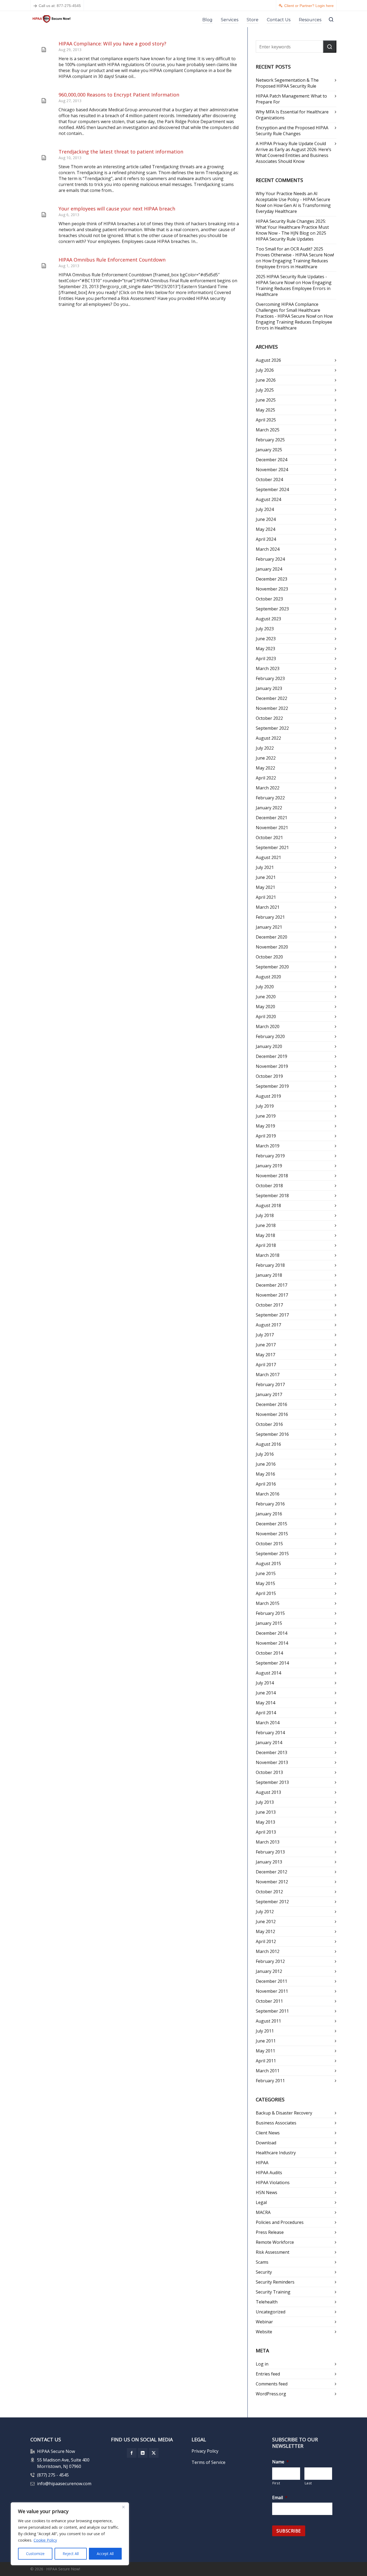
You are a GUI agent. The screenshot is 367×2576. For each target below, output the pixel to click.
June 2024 (266, 519)
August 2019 (268, 1096)
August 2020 (268, 977)
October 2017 (269, 1305)
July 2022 (265, 748)
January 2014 (269, 1743)
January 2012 (269, 1971)
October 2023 (269, 599)
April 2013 (266, 1832)
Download (266, 2143)
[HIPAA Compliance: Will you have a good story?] (44, 50)
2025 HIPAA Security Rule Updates (291, 236)
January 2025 (269, 450)
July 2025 (265, 390)
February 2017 (270, 1384)
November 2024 (272, 470)
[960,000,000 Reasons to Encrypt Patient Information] (44, 101)
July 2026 (265, 370)
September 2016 (272, 1434)
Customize (35, 2554)
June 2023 (266, 639)
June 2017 (266, 1345)
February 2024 (270, 559)
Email (280, 2498)
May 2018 (265, 1235)
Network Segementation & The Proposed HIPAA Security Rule (287, 83)
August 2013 (268, 1792)
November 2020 (272, 947)
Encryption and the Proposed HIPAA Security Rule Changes (292, 131)
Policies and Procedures (280, 2222)
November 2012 (272, 1882)
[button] (330, 46)
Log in (262, 2364)
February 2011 (270, 2081)
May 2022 (265, 768)
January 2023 (269, 688)
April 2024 (266, 539)
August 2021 (268, 857)
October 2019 (269, 1076)
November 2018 (272, 1176)
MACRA (263, 2212)
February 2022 (270, 798)
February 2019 (270, 1156)
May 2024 (265, 529)
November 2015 (272, 1534)
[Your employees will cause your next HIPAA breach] (44, 215)
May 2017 (265, 1355)
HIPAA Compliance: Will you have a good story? (112, 44)
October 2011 (269, 2001)
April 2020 (266, 1017)
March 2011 (268, 2071)
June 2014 (266, 1693)
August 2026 (268, 360)
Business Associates (276, 2123)
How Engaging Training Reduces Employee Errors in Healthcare (292, 264)
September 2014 (272, 1663)
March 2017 (268, 1375)
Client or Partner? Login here (309, 6)
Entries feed (268, 2374)
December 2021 (271, 818)
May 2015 (265, 1583)
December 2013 (271, 1752)
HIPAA (262, 2163)
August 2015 (268, 1564)
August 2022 (268, 738)
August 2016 (268, 1444)
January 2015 (269, 1623)
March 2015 (268, 1603)
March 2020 (268, 1026)
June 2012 (266, 1922)
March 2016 (268, 1494)
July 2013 (265, 1802)
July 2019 (265, 1106)
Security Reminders (275, 2282)
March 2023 (268, 668)
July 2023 (265, 629)
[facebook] (132, 2453)
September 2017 (272, 1315)
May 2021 (265, 887)
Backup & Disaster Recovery (284, 2113)
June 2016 (266, 1464)
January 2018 (269, 1275)
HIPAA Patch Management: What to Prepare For (291, 99)
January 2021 (269, 927)
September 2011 (272, 2011)
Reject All (71, 2554)
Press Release (270, 2232)
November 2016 (272, 1414)
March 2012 (268, 1951)
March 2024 (268, 549)
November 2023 (272, 589)
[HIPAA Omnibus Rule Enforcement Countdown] (44, 266)
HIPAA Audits (269, 2173)
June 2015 (266, 1573)
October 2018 (269, 1186)
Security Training (273, 2292)
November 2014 (272, 1643)
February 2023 (270, 678)
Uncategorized (271, 2312)
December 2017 (271, 1285)
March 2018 (268, 1255)
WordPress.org (271, 2394)
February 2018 (270, 1265)
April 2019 (266, 1136)
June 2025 (266, 400)
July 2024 (265, 509)
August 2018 (268, 1205)
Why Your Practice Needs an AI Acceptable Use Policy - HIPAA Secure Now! (293, 199)
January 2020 (269, 1046)
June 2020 (266, 997)
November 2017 (272, 1295)
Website (264, 2332)
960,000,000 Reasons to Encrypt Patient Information (119, 95)
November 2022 (272, 708)
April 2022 (266, 778)
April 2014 (266, 1713)
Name (280, 2462)
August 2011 (268, 2021)
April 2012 (266, 1941)
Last (308, 2483)
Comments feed (272, 2384)
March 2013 (268, 1842)
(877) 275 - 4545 (53, 2475)
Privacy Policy (205, 2451)
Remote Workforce (275, 2242)
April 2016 (266, 1484)
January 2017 (269, 1394)
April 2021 (266, 897)
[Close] (123, 2507)
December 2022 (271, 698)
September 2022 (272, 728)
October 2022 (269, 718)
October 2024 (269, 480)
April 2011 (266, 2061)
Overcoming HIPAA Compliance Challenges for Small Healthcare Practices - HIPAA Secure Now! (288, 310)
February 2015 (270, 1613)
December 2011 (271, 1981)
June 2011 (266, 2041)
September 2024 (272, 489)
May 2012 (265, 1931)
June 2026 (266, 380)
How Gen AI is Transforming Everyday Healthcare (293, 208)
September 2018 (272, 1196)
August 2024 (268, 499)
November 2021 (272, 828)
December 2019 (271, 1056)
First (276, 2483)
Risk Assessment (273, 2252)
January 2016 (269, 1514)
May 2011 (265, 2051)
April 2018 (266, 1245)
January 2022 (269, 808)
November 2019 (272, 1066)
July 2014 (265, 1683)
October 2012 (269, 1892)
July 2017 (265, 1335)
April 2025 (266, 420)
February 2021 (270, 917)
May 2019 (265, 1126)
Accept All (105, 2554)
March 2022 (268, 788)
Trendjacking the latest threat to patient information (121, 152)
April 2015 (266, 1593)
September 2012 (272, 1902)
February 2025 (270, 440)
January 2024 (269, 569)
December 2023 (271, 579)
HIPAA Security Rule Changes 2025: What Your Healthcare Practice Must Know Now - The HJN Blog (292, 227)
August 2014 (268, 1673)
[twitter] (154, 2453)
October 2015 (269, 1544)
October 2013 (269, 1772)
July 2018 (265, 1215)
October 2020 (269, 957)
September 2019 (272, 1086)
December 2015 (271, 1524)
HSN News (267, 2192)
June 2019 (266, 1116)
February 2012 (270, 1961)
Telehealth (267, 2302)
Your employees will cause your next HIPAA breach (117, 209)
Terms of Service (208, 2462)
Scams (262, 2262)
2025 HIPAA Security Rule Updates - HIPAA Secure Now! (291, 280)
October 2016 (269, 1424)
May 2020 (265, 1007)
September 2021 (272, 847)
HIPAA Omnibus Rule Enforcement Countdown (112, 260)
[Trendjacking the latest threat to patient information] (44, 158)
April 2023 (266, 659)
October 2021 (269, 838)
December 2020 (271, 937)
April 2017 (266, 1365)
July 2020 (265, 987)
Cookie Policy (45, 2540)
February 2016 (270, 1504)
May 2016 (265, 1474)
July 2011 (265, 2031)
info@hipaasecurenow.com (64, 2484)
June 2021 (266, 877)
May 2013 (265, 1822)
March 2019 (268, 1146)
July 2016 (265, 1454)
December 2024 (271, 460)
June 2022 (266, 758)
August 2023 (268, 619)
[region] (70, 2534)
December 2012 (271, 1872)
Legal (261, 2202)
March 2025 (268, 430)
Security (264, 2272)
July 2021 (265, 867)
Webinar (264, 2322)
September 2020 (272, 967)
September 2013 (272, 1782)
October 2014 (269, 1653)
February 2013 (270, 1852)
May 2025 (265, 410)
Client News (268, 2133)
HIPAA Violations (273, 2183)
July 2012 (265, 1912)
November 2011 (272, 1991)
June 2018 (266, 1225)
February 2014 (270, 1733)
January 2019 (269, 1166)
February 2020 (270, 1036)
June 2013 (266, 1812)
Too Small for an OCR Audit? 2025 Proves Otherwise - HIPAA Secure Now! (295, 252)
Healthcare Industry (276, 2153)
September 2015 (272, 1554)
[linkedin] (143, 2453)
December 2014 (271, 1633)
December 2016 (271, 1404)
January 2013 (269, 1862)
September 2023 (272, 609)
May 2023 (265, 649)
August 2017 (268, 1325)
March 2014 (268, 1723)
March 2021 (268, 907)
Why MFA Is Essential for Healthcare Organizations (292, 115)
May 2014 (265, 1703)
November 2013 (272, 1762)
